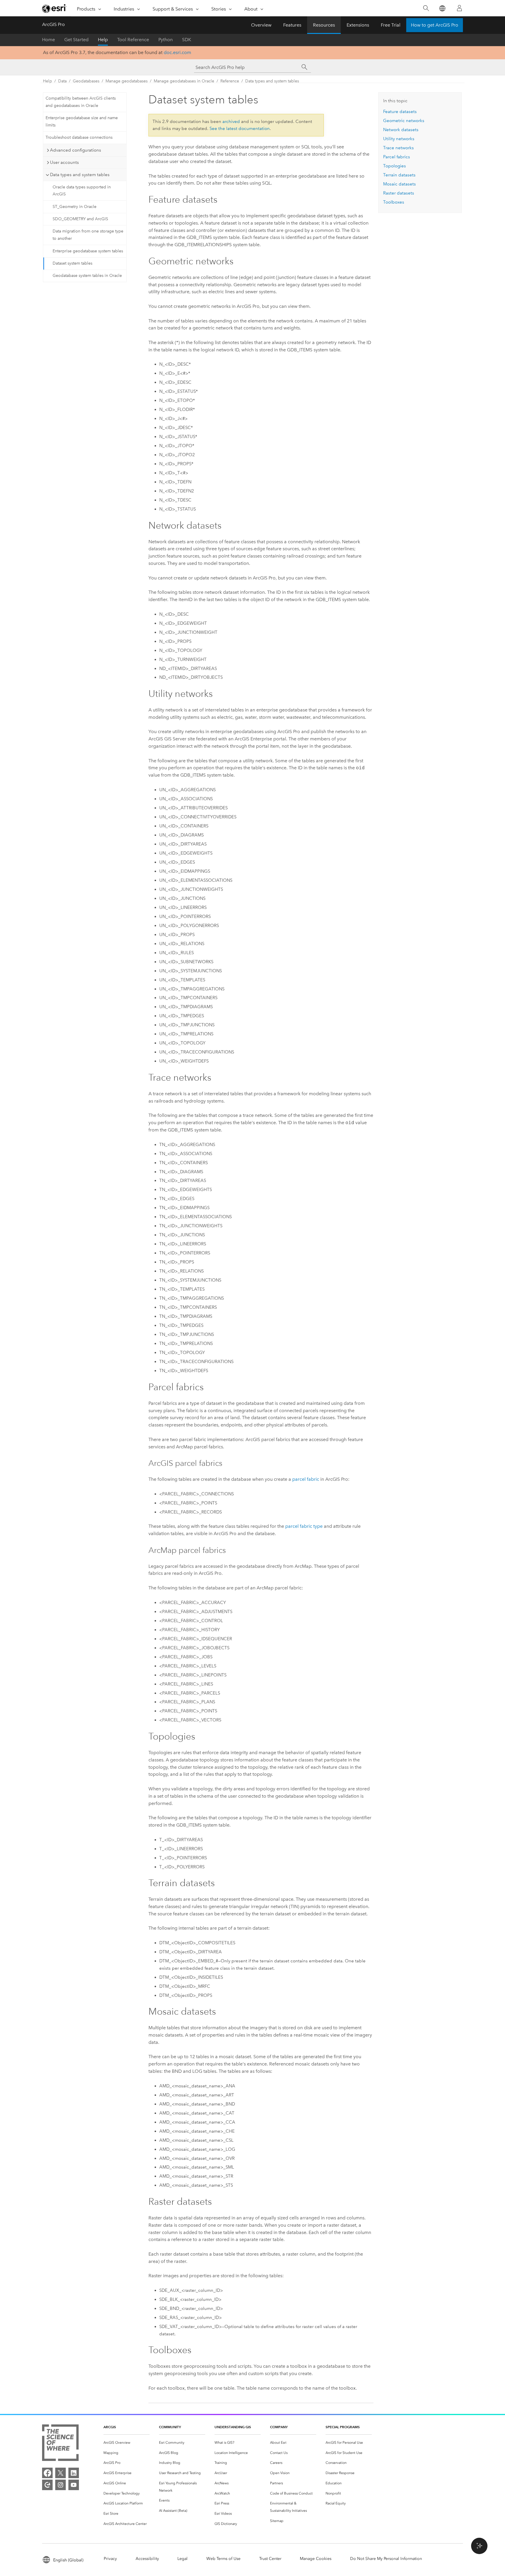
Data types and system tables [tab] (80, 175)
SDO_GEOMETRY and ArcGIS (80, 219)
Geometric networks (404, 121)
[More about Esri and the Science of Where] (60, 2444)
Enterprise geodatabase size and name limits (82, 121)
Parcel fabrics (397, 157)
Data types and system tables (272, 81)
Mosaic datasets (399, 184)
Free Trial (391, 25)
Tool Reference (133, 40)
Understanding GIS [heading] (233, 2427)
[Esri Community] (47, 2485)
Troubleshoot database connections (79, 137)
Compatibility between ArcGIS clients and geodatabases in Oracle (81, 102)
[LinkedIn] (74, 2473)
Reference (230, 81)
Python (166, 40)
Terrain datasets (399, 175)
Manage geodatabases (127, 81)
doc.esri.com (177, 52)
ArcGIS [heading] (110, 2427)
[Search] (426, 8)
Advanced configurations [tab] (76, 150)
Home (49, 40)
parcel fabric (306, 1479)
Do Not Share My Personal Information (386, 2559)
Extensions (358, 25)
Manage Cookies (316, 2559)
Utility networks (399, 139)
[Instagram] (60, 2485)
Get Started (76, 40)
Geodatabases (86, 81)
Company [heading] (279, 2427)
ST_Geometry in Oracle (75, 207)
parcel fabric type (304, 1526)
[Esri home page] (54, 8)
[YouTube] (74, 2485)
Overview (261, 25)
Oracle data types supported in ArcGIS (82, 191)
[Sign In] (459, 8)
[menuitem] (127, 2443)
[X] (60, 2473)
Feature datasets (400, 112)
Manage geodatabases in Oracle (184, 81)
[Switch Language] (442, 8)
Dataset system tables (72, 263)
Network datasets (401, 130)
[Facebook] (47, 2473)
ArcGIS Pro (53, 24)
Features (292, 25)
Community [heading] (170, 2427)
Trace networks (398, 148)
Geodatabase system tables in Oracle (87, 276)
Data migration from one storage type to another (88, 235)
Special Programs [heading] (343, 2427)
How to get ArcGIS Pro (435, 25)
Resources (324, 25)
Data (62, 81)
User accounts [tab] (64, 162)
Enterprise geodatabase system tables (88, 251)
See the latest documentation (240, 129)
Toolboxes (394, 202)
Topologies (395, 166)
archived (231, 121)
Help (103, 40)
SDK (187, 40)
